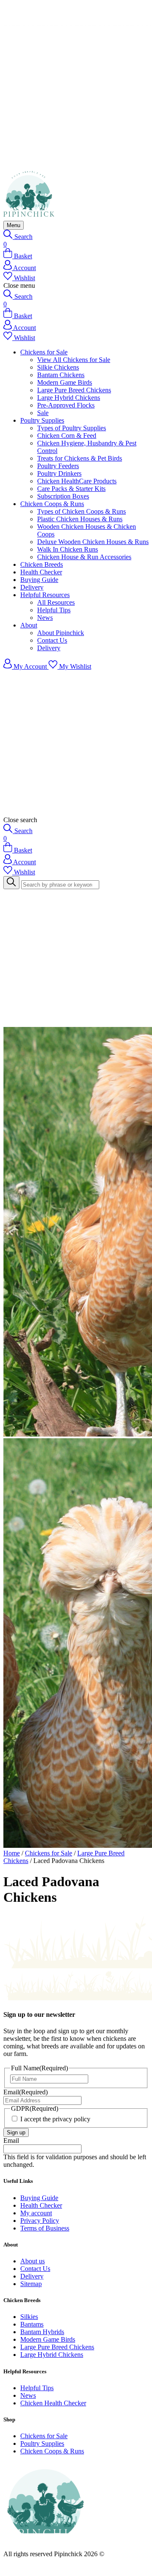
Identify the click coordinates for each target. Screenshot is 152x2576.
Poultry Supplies (42, 420)
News (45, 618)
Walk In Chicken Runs (68, 549)
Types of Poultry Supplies (72, 428)
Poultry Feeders (58, 466)
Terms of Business (45, 2228)
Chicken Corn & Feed (67, 436)
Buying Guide (39, 580)
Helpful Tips (54, 610)
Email (26, 2092)
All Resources (56, 602)
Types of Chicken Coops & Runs (81, 511)
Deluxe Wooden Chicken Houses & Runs (93, 542)
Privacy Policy (40, 2221)
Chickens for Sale (44, 352)
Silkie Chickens (58, 367)
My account (36, 2213)
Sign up (16, 2132)
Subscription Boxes (63, 496)
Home (12, 1853)
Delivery (32, 587)
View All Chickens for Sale (74, 360)
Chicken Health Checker (53, 2403)
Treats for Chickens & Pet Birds (80, 458)
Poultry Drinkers (59, 473)
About (29, 625)
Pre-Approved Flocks (66, 405)
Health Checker (41, 572)
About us (33, 2261)
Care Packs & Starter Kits (71, 489)
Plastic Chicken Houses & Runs (80, 519)
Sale (43, 413)
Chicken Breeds (42, 564)
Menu (14, 225)
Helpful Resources (45, 595)
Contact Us (52, 640)
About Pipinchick (61, 633)
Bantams (32, 2324)
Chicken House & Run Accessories (84, 557)
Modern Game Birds (65, 382)
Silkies (29, 2317)
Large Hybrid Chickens (69, 398)
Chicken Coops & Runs (52, 504)
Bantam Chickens (61, 375)
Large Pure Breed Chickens (74, 390)
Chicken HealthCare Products (77, 481)
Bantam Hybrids (42, 2332)
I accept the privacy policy (55, 2119)
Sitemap (31, 2284)
